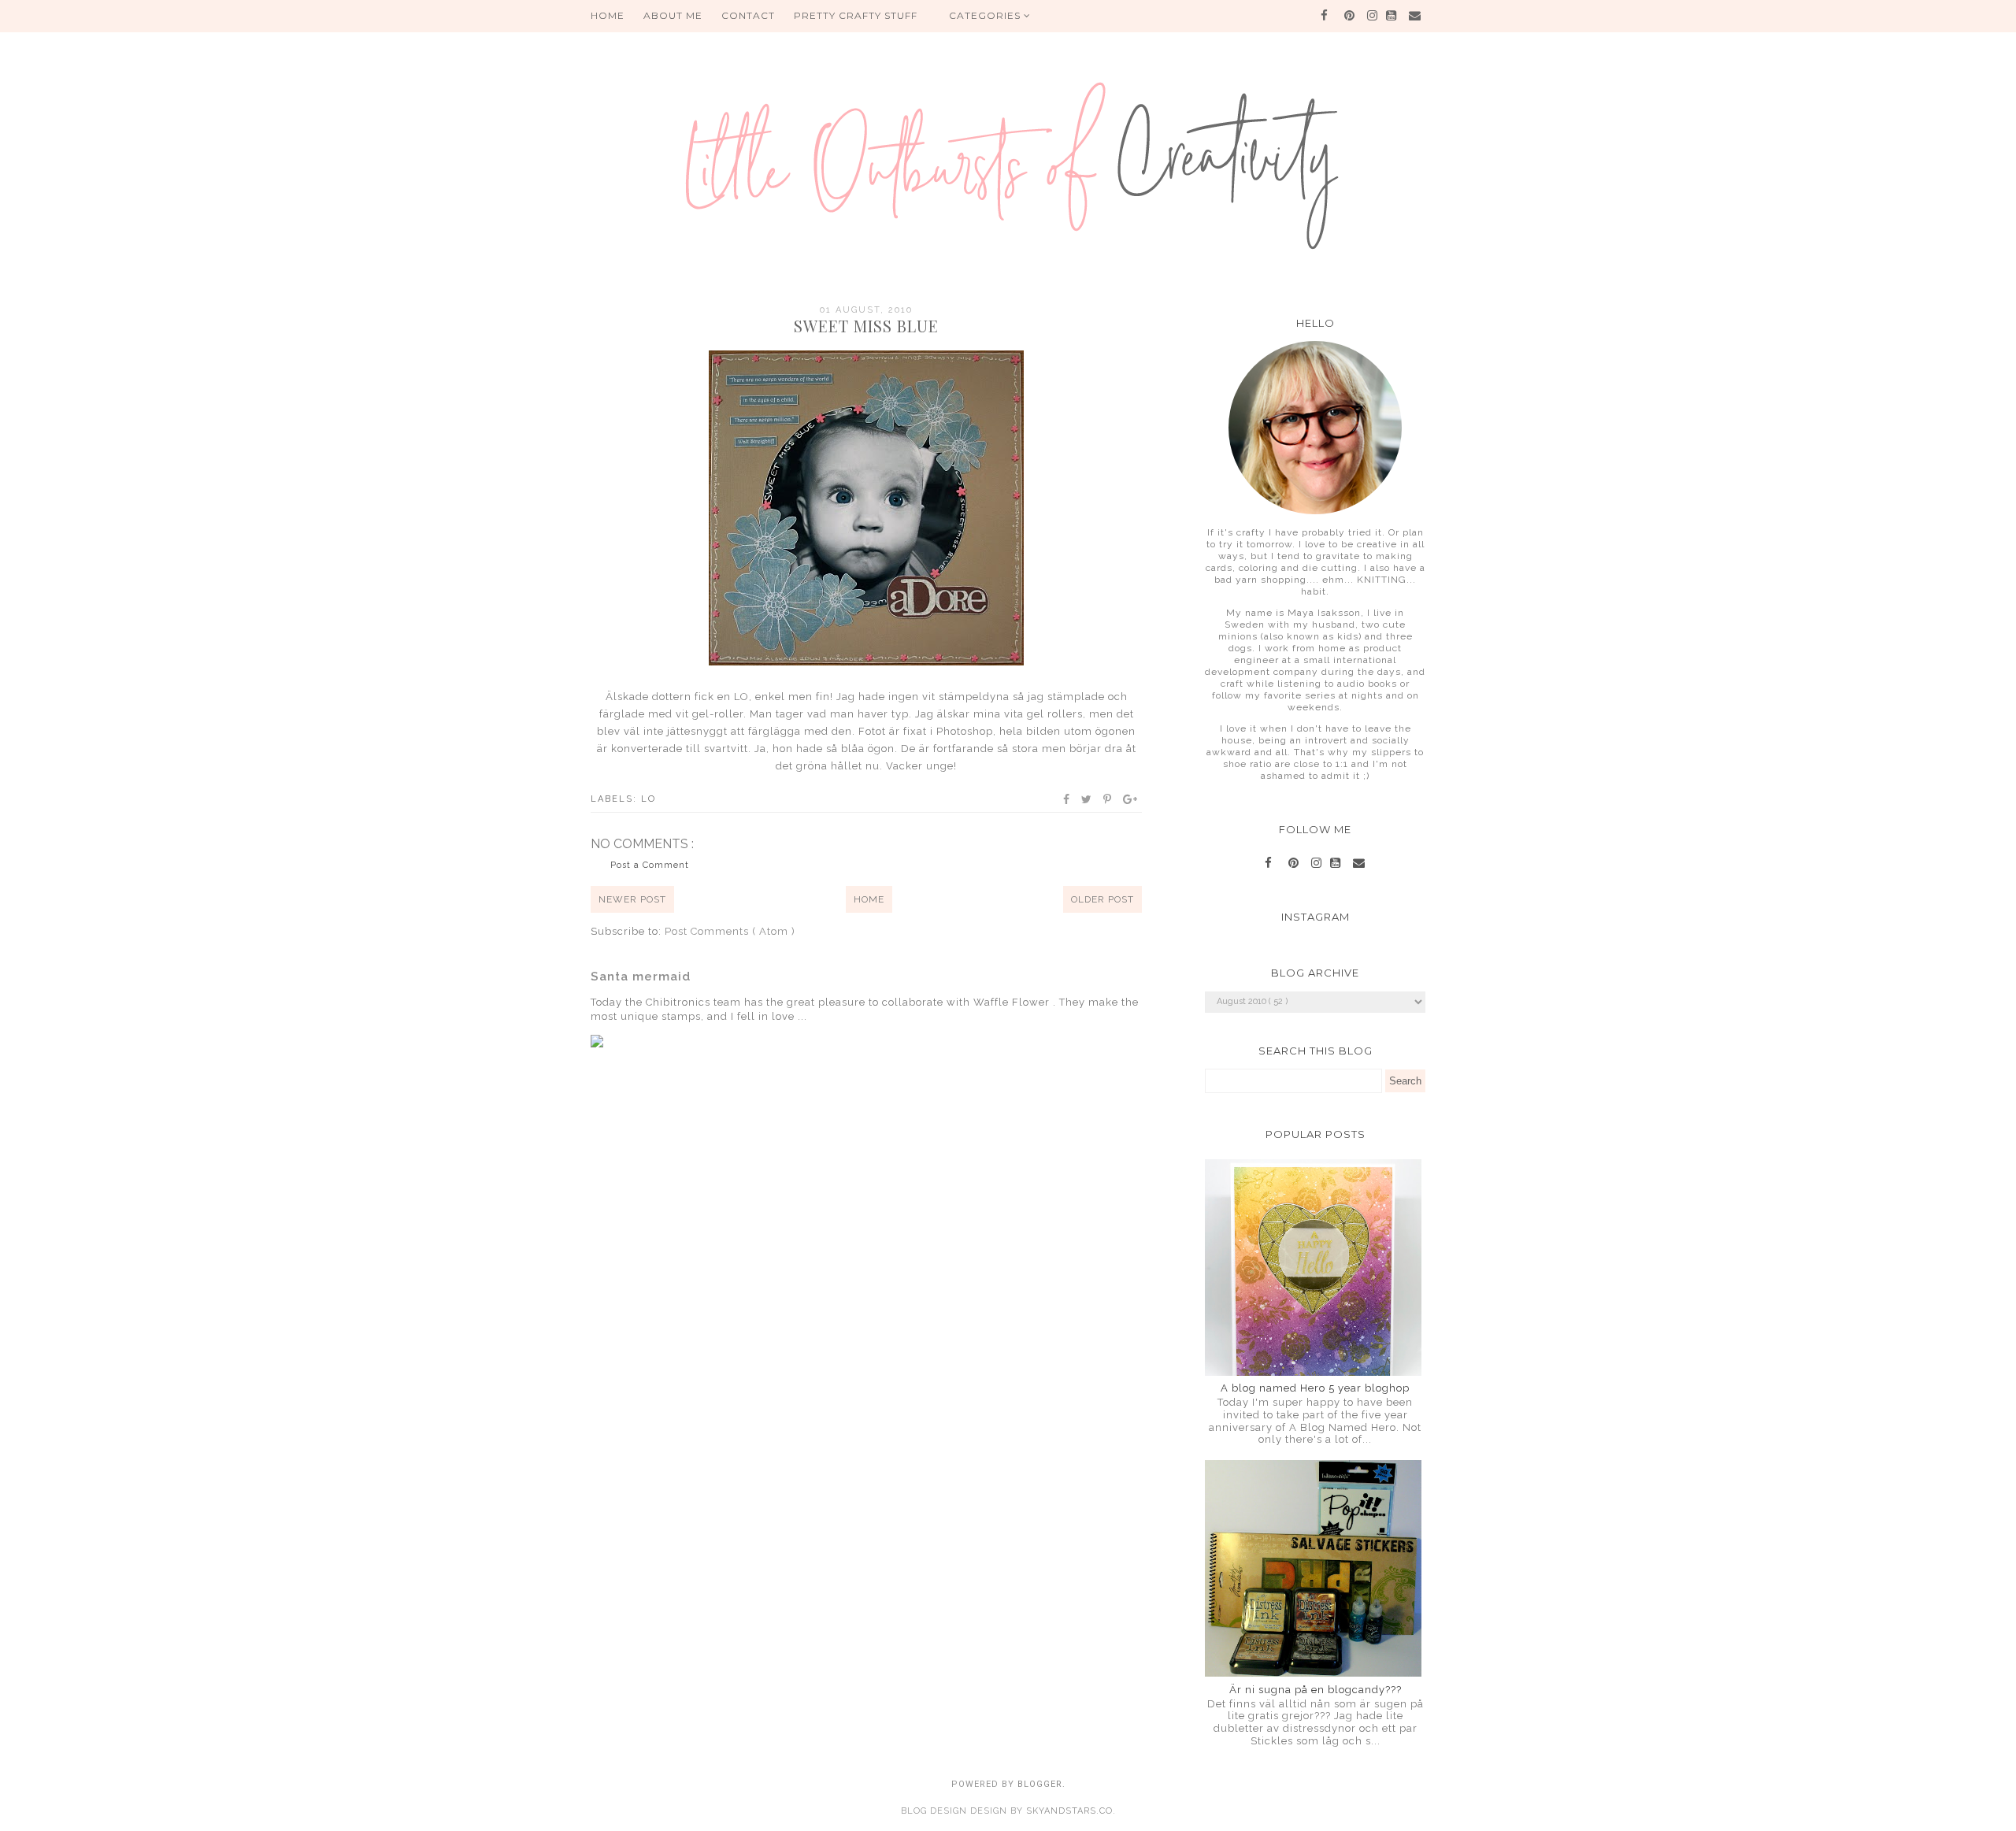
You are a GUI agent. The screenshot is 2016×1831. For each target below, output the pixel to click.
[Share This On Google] (1131, 799)
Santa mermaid (641, 977)
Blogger (1040, 1784)
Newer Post (632, 899)
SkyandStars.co (1069, 1811)
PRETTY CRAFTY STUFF (856, 15)
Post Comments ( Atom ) (730, 931)
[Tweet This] (1087, 799)
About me (673, 15)
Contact (748, 15)
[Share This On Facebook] (1067, 799)
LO (649, 799)
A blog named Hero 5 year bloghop (1315, 1388)
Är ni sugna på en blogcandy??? (1316, 1690)
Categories (986, 15)
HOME (608, 15)
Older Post (1102, 899)
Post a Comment (650, 865)
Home (869, 899)
